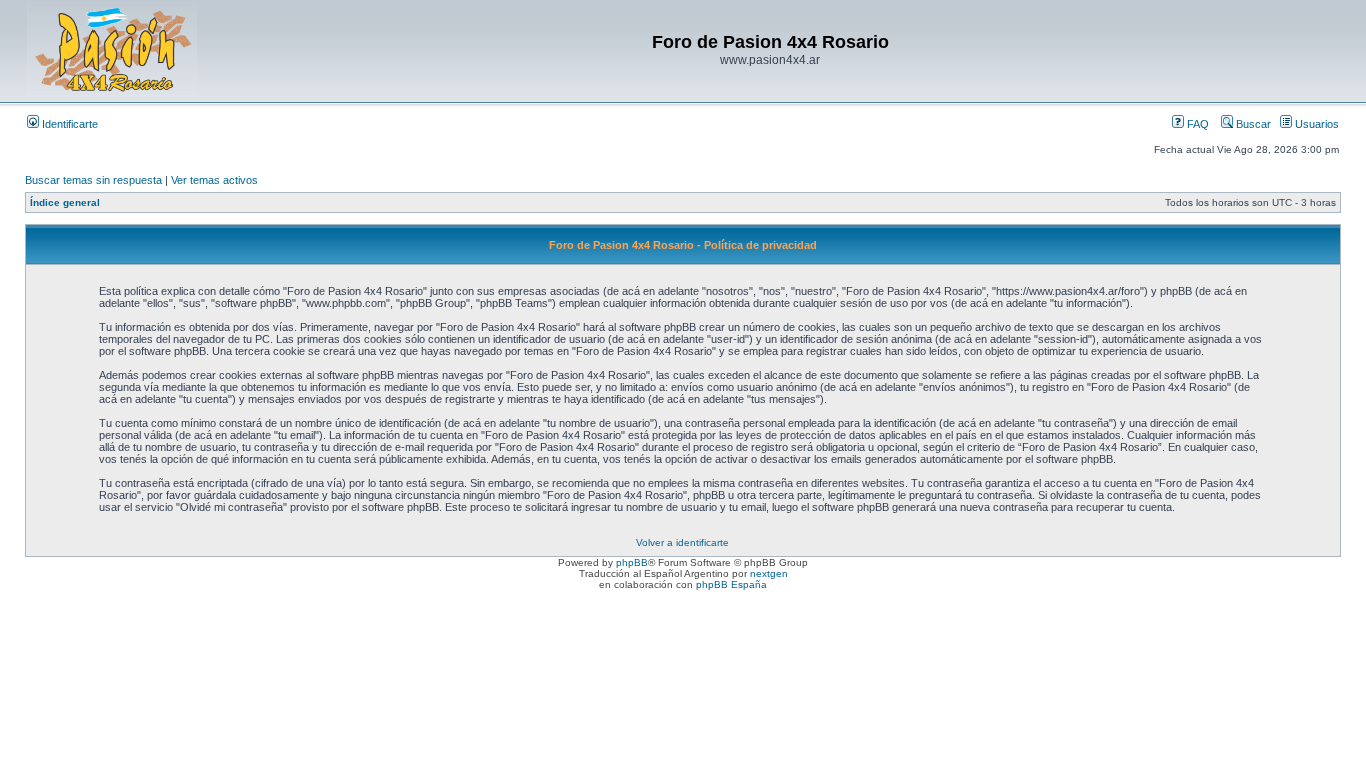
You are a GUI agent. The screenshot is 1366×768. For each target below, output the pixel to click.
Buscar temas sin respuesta (93, 180)
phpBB (632, 562)
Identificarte (68, 124)
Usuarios (1315, 124)
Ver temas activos (214, 180)
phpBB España (731, 584)
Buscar (1252, 124)
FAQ (1196, 124)
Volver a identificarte (682, 542)
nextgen (769, 573)
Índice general (65, 202)
